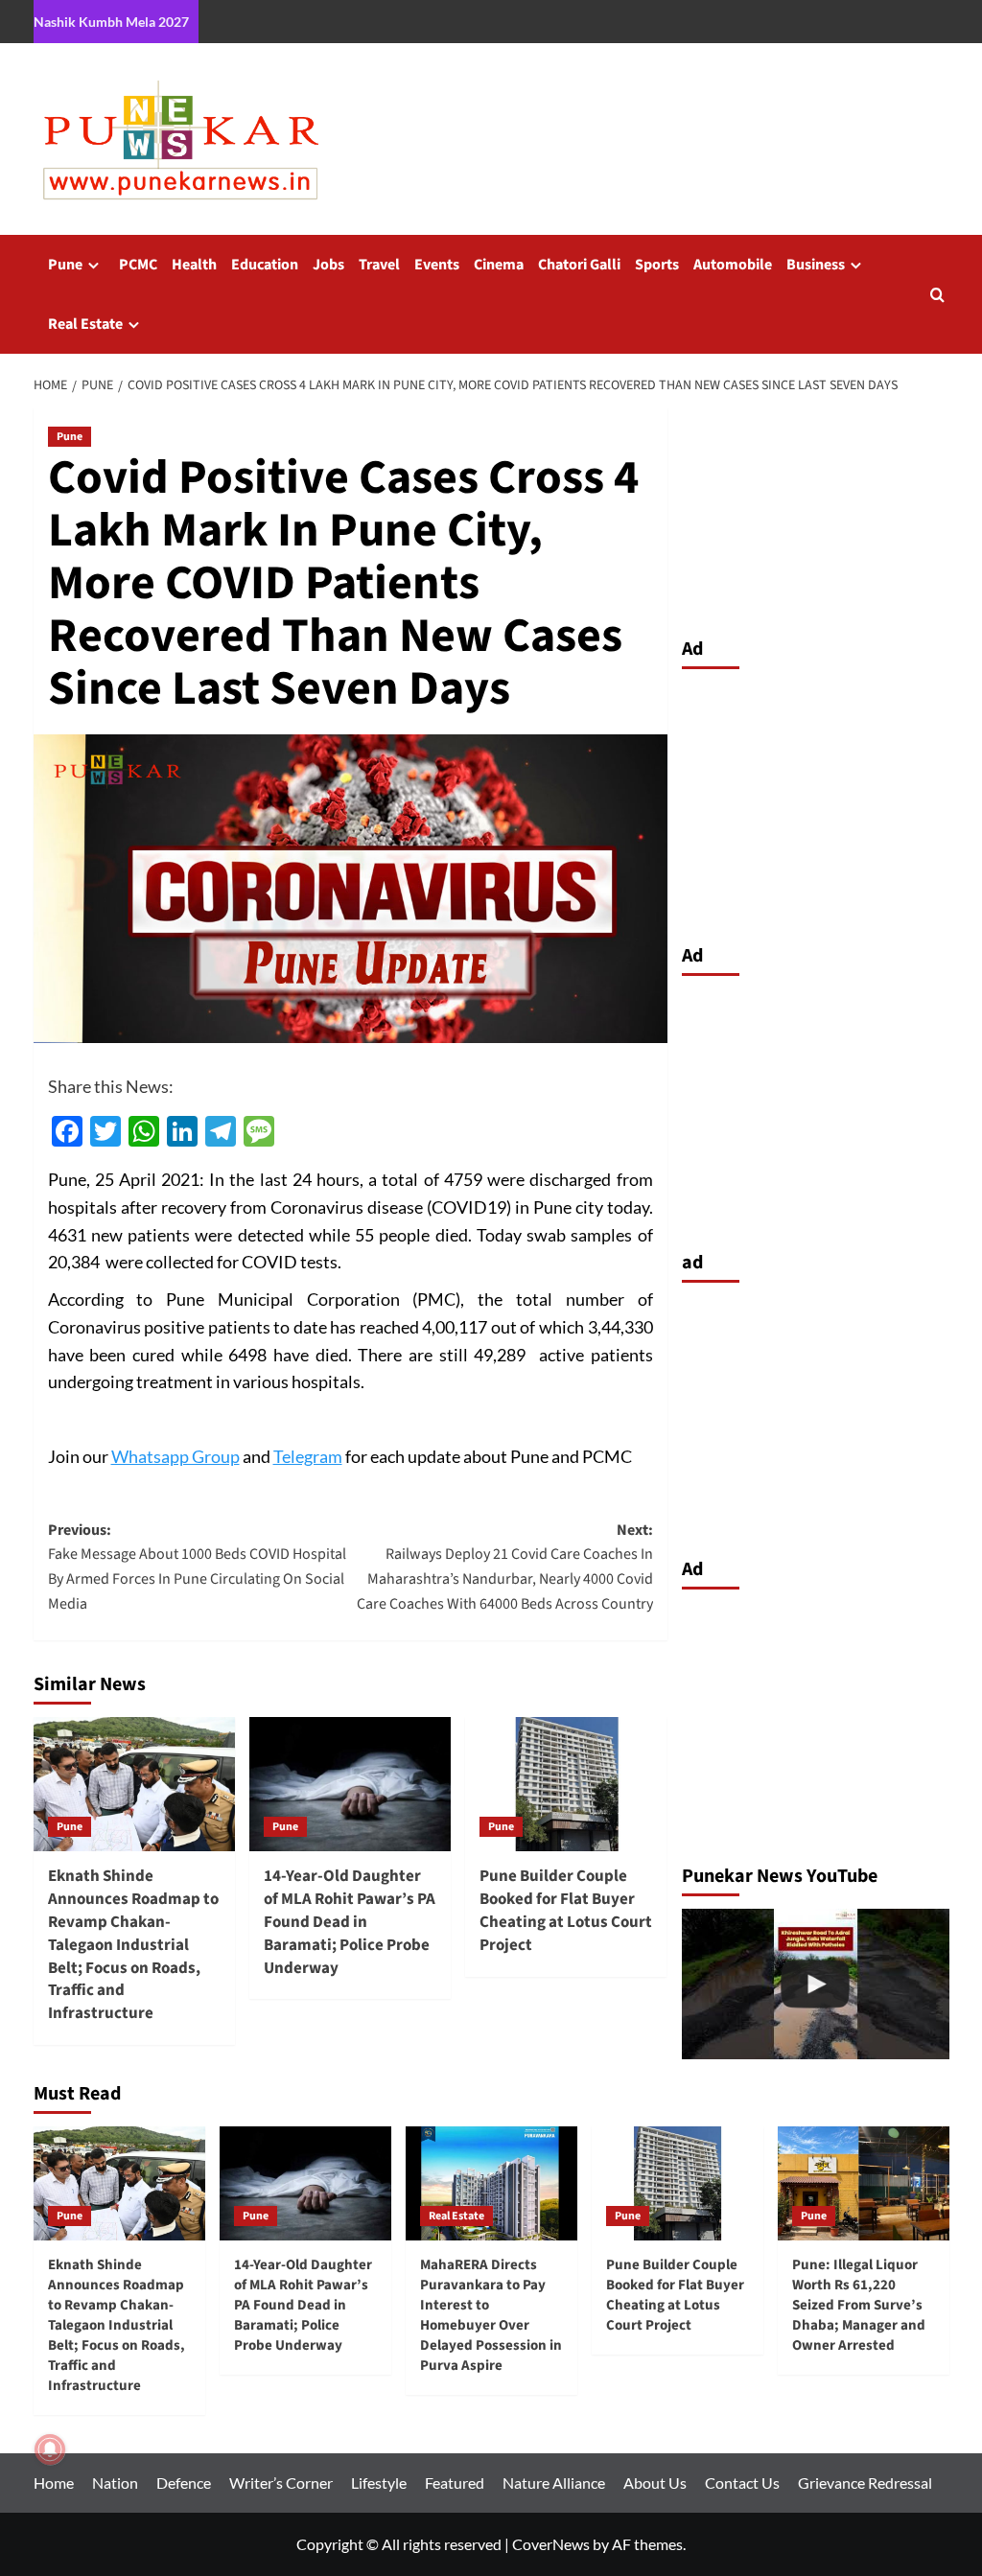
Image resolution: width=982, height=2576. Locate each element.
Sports (657, 265)
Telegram (308, 1456)
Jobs (328, 265)
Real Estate (85, 324)
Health (194, 265)
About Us (655, 2483)
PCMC (138, 265)
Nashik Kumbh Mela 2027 (111, 22)
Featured (455, 2483)
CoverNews (551, 2544)
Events (437, 265)
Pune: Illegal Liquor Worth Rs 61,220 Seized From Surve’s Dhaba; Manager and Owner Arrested (859, 2305)
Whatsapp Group (175, 1456)
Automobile (733, 265)
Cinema (499, 265)
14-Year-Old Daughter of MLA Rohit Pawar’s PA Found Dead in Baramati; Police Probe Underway (350, 1922)
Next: (505, 1567)
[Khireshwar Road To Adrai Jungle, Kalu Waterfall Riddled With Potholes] (816, 1984)
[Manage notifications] (50, 2449)
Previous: (197, 1567)
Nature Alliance (554, 2483)
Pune (65, 265)
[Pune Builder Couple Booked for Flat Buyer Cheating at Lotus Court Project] (566, 1784)
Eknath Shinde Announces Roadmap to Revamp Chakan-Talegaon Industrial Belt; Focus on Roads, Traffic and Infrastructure (133, 1945)
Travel (379, 265)
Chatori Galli (579, 265)
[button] (937, 295)
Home (54, 2483)
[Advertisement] (816, 801)
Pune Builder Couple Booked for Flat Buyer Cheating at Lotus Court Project (566, 1910)
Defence (184, 2483)
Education (265, 265)
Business (816, 265)
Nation (115, 2483)
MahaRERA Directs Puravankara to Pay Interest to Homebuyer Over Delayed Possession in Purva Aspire (491, 2315)
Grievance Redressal (865, 2483)
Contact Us (742, 2483)
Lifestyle (379, 2483)
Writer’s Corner (281, 2483)
